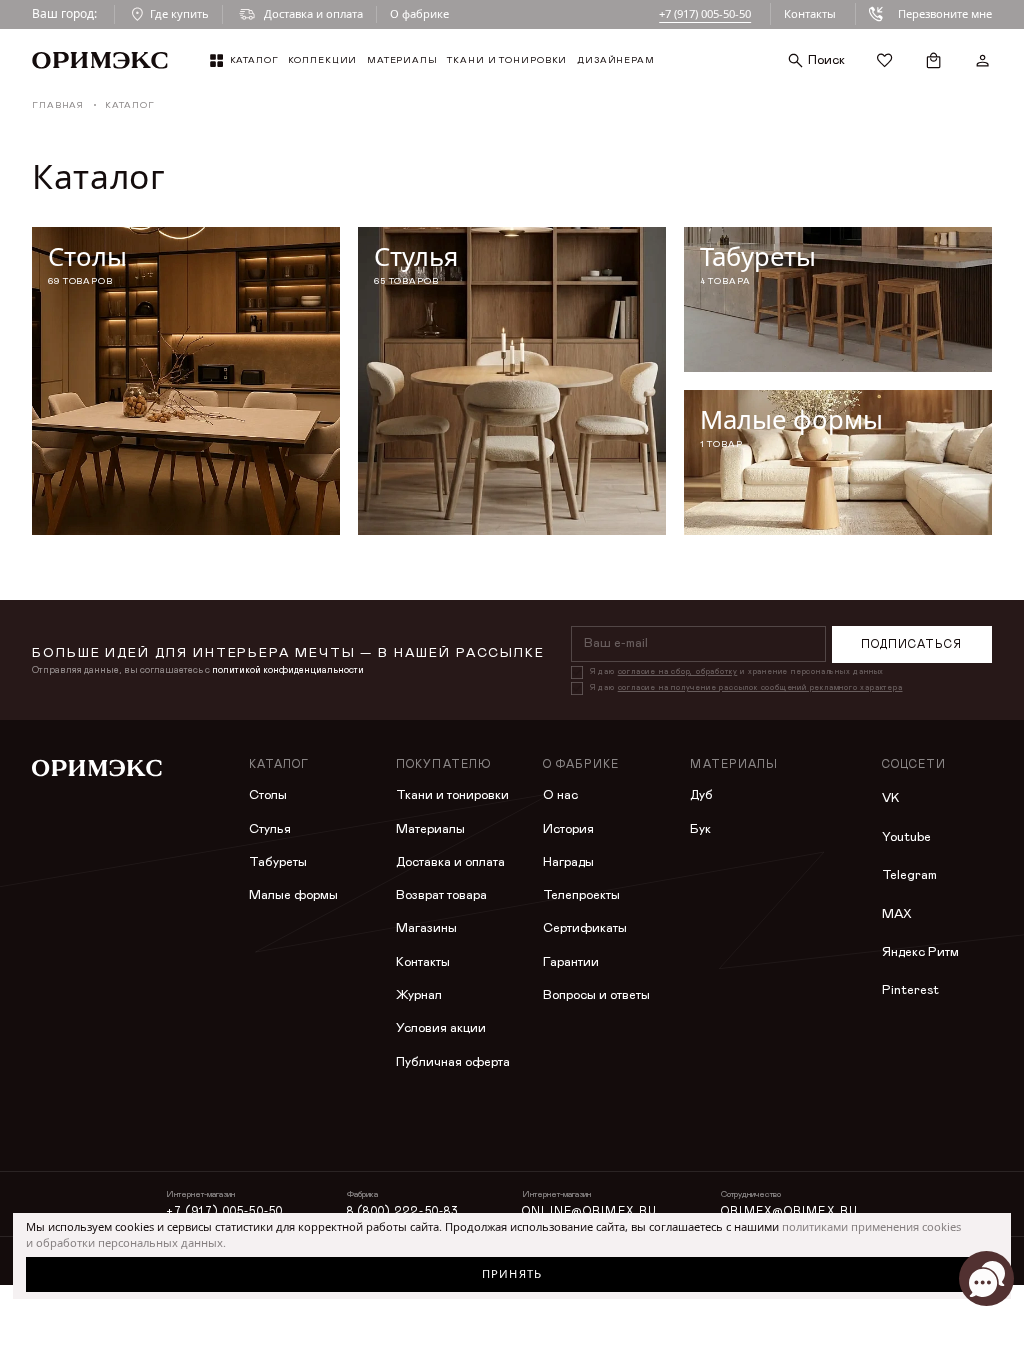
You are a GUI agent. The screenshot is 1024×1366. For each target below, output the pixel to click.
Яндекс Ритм (920, 952)
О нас (560, 795)
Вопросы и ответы (596, 995)
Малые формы (293, 895)
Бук (700, 829)
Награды (568, 862)
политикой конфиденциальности (288, 670)
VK (890, 798)
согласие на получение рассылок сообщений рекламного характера (760, 688)
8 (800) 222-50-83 (402, 1211)
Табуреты (278, 862)
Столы (268, 795)
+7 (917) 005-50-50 (705, 13)
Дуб (701, 795)
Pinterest (910, 990)
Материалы (430, 829)
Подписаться (911, 644)
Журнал (419, 995)
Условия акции (441, 1028)
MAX (897, 914)
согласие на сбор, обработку (678, 672)
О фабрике (419, 13)
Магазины (426, 928)
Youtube (906, 837)
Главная (58, 105)
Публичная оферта (453, 1062)
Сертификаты (585, 928)
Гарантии (571, 962)
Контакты (810, 13)
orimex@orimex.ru (789, 1211)
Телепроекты (581, 895)
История (568, 829)
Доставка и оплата (450, 862)
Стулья (270, 829)
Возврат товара (441, 895)
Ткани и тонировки (452, 795)
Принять (512, 1273)
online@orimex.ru (589, 1211)
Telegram (909, 875)
